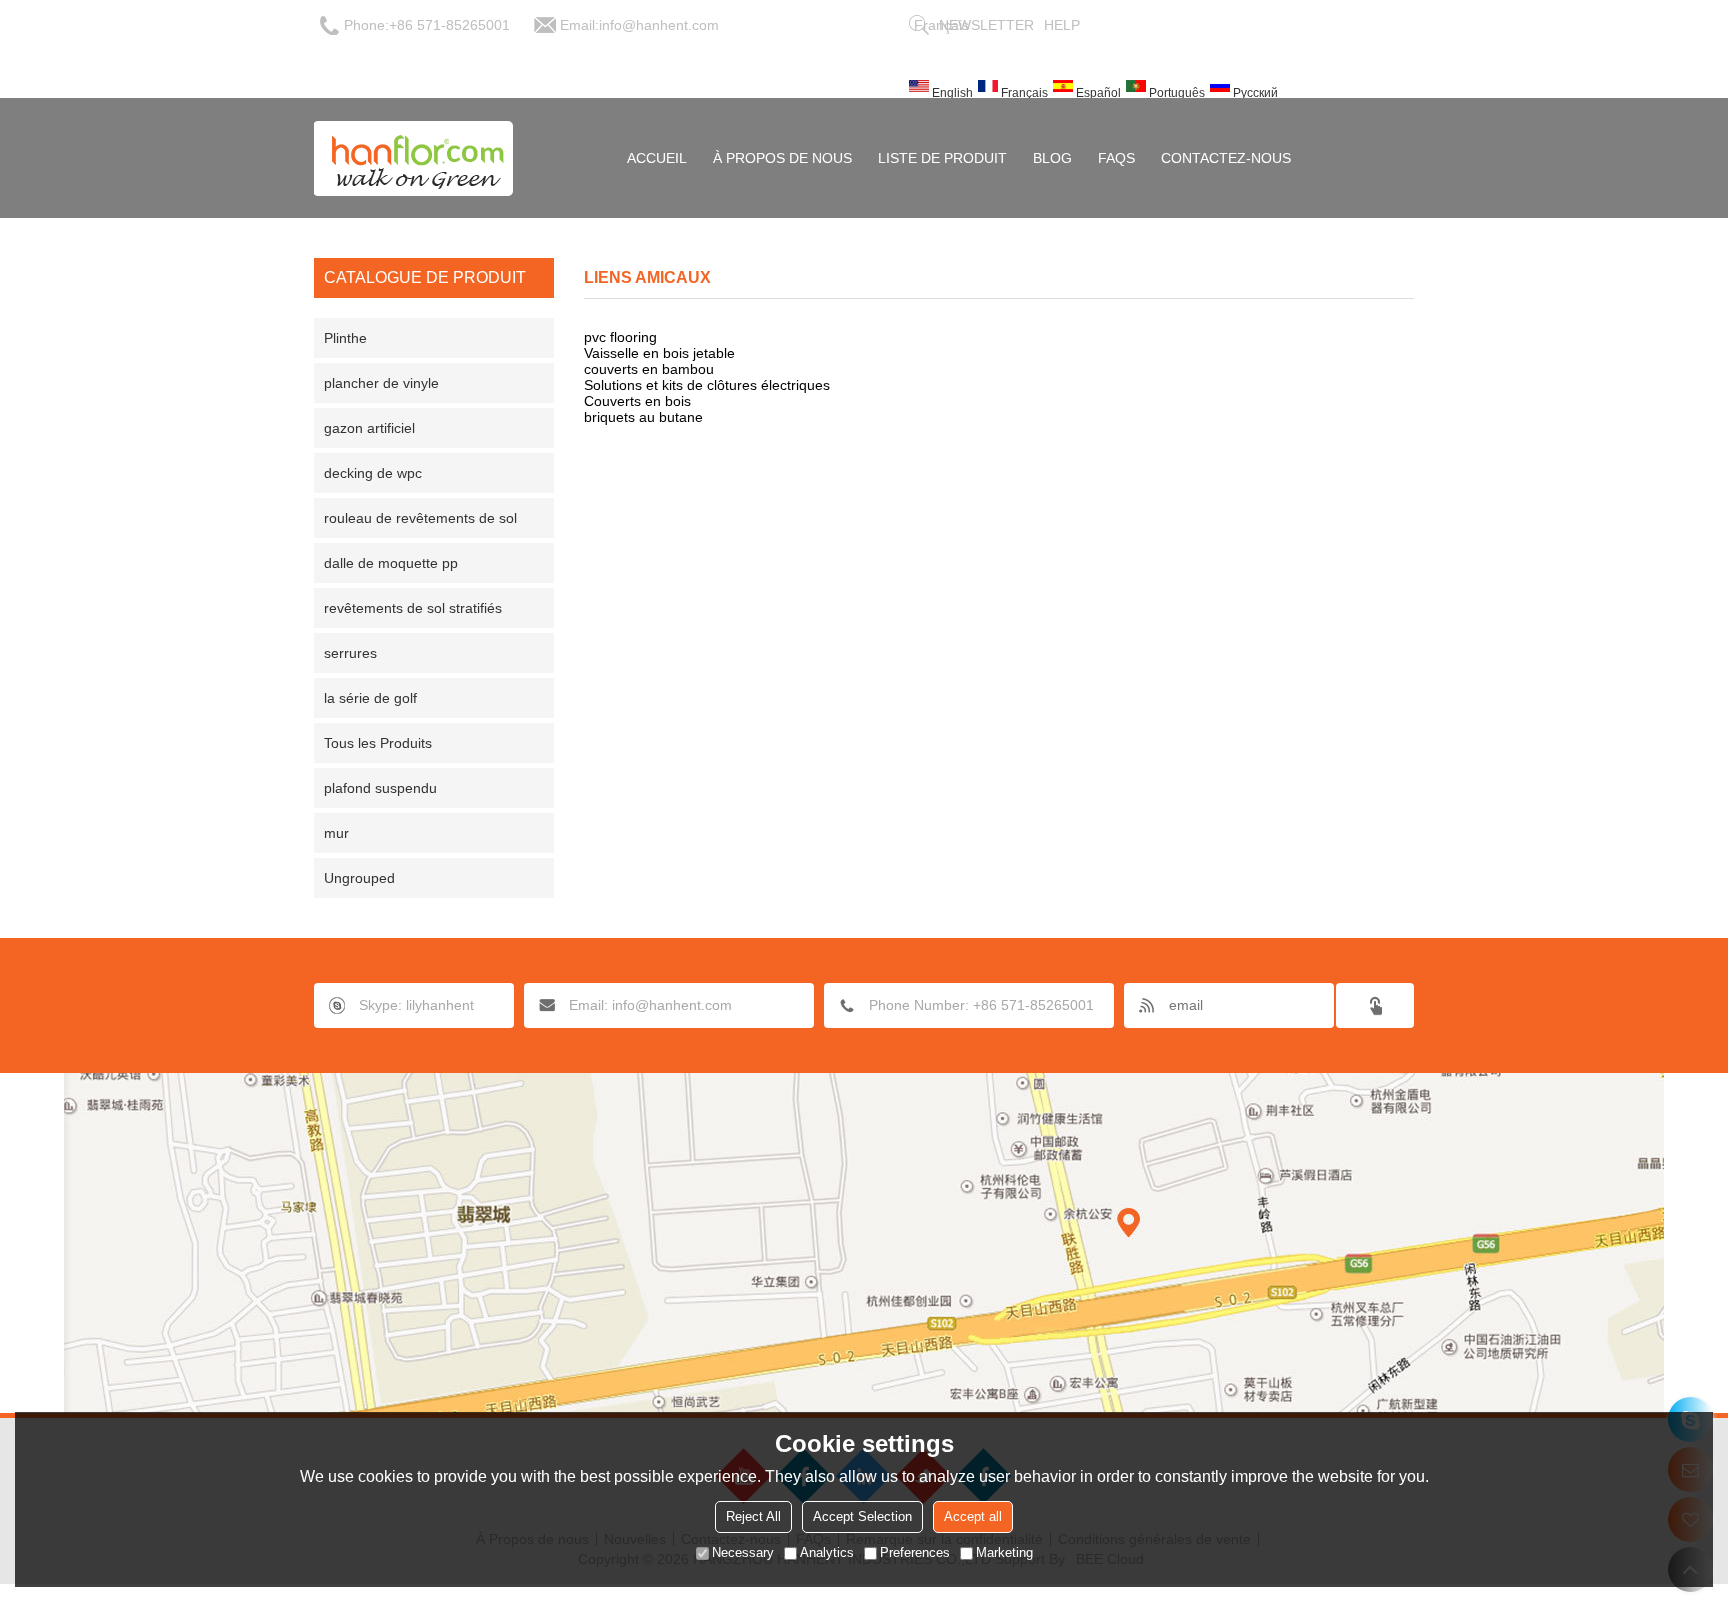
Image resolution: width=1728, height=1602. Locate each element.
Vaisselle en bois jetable (659, 353)
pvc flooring (620, 337)
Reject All (753, 1516)
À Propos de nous (782, 158)
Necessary (743, 1552)
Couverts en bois (637, 401)
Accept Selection (862, 1516)
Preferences (915, 1552)
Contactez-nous (1226, 158)
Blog (1052, 158)
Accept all (973, 1516)
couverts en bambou (649, 369)
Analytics (827, 1552)
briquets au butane (643, 417)
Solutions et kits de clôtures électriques (707, 385)
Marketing (1004, 1552)
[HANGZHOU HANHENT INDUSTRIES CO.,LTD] (414, 158)
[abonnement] (1375, 1005)
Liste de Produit (942, 158)
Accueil (657, 158)
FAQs (1116, 158)
